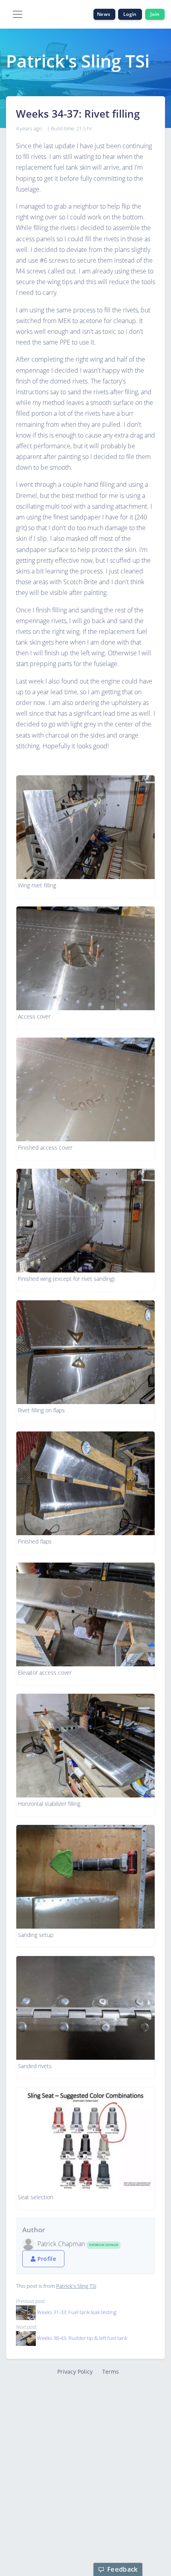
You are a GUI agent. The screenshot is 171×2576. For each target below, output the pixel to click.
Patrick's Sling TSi (76, 2286)
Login (130, 14)
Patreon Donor (104, 2245)
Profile (46, 2259)
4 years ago (29, 128)
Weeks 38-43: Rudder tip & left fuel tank (82, 2338)
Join (155, 14)
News (104, 14)
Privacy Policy (75, 2372)
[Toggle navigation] (17, 14)
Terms (111, 2372)
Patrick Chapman (62, 2244)
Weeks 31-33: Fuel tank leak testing (77, 2312)
